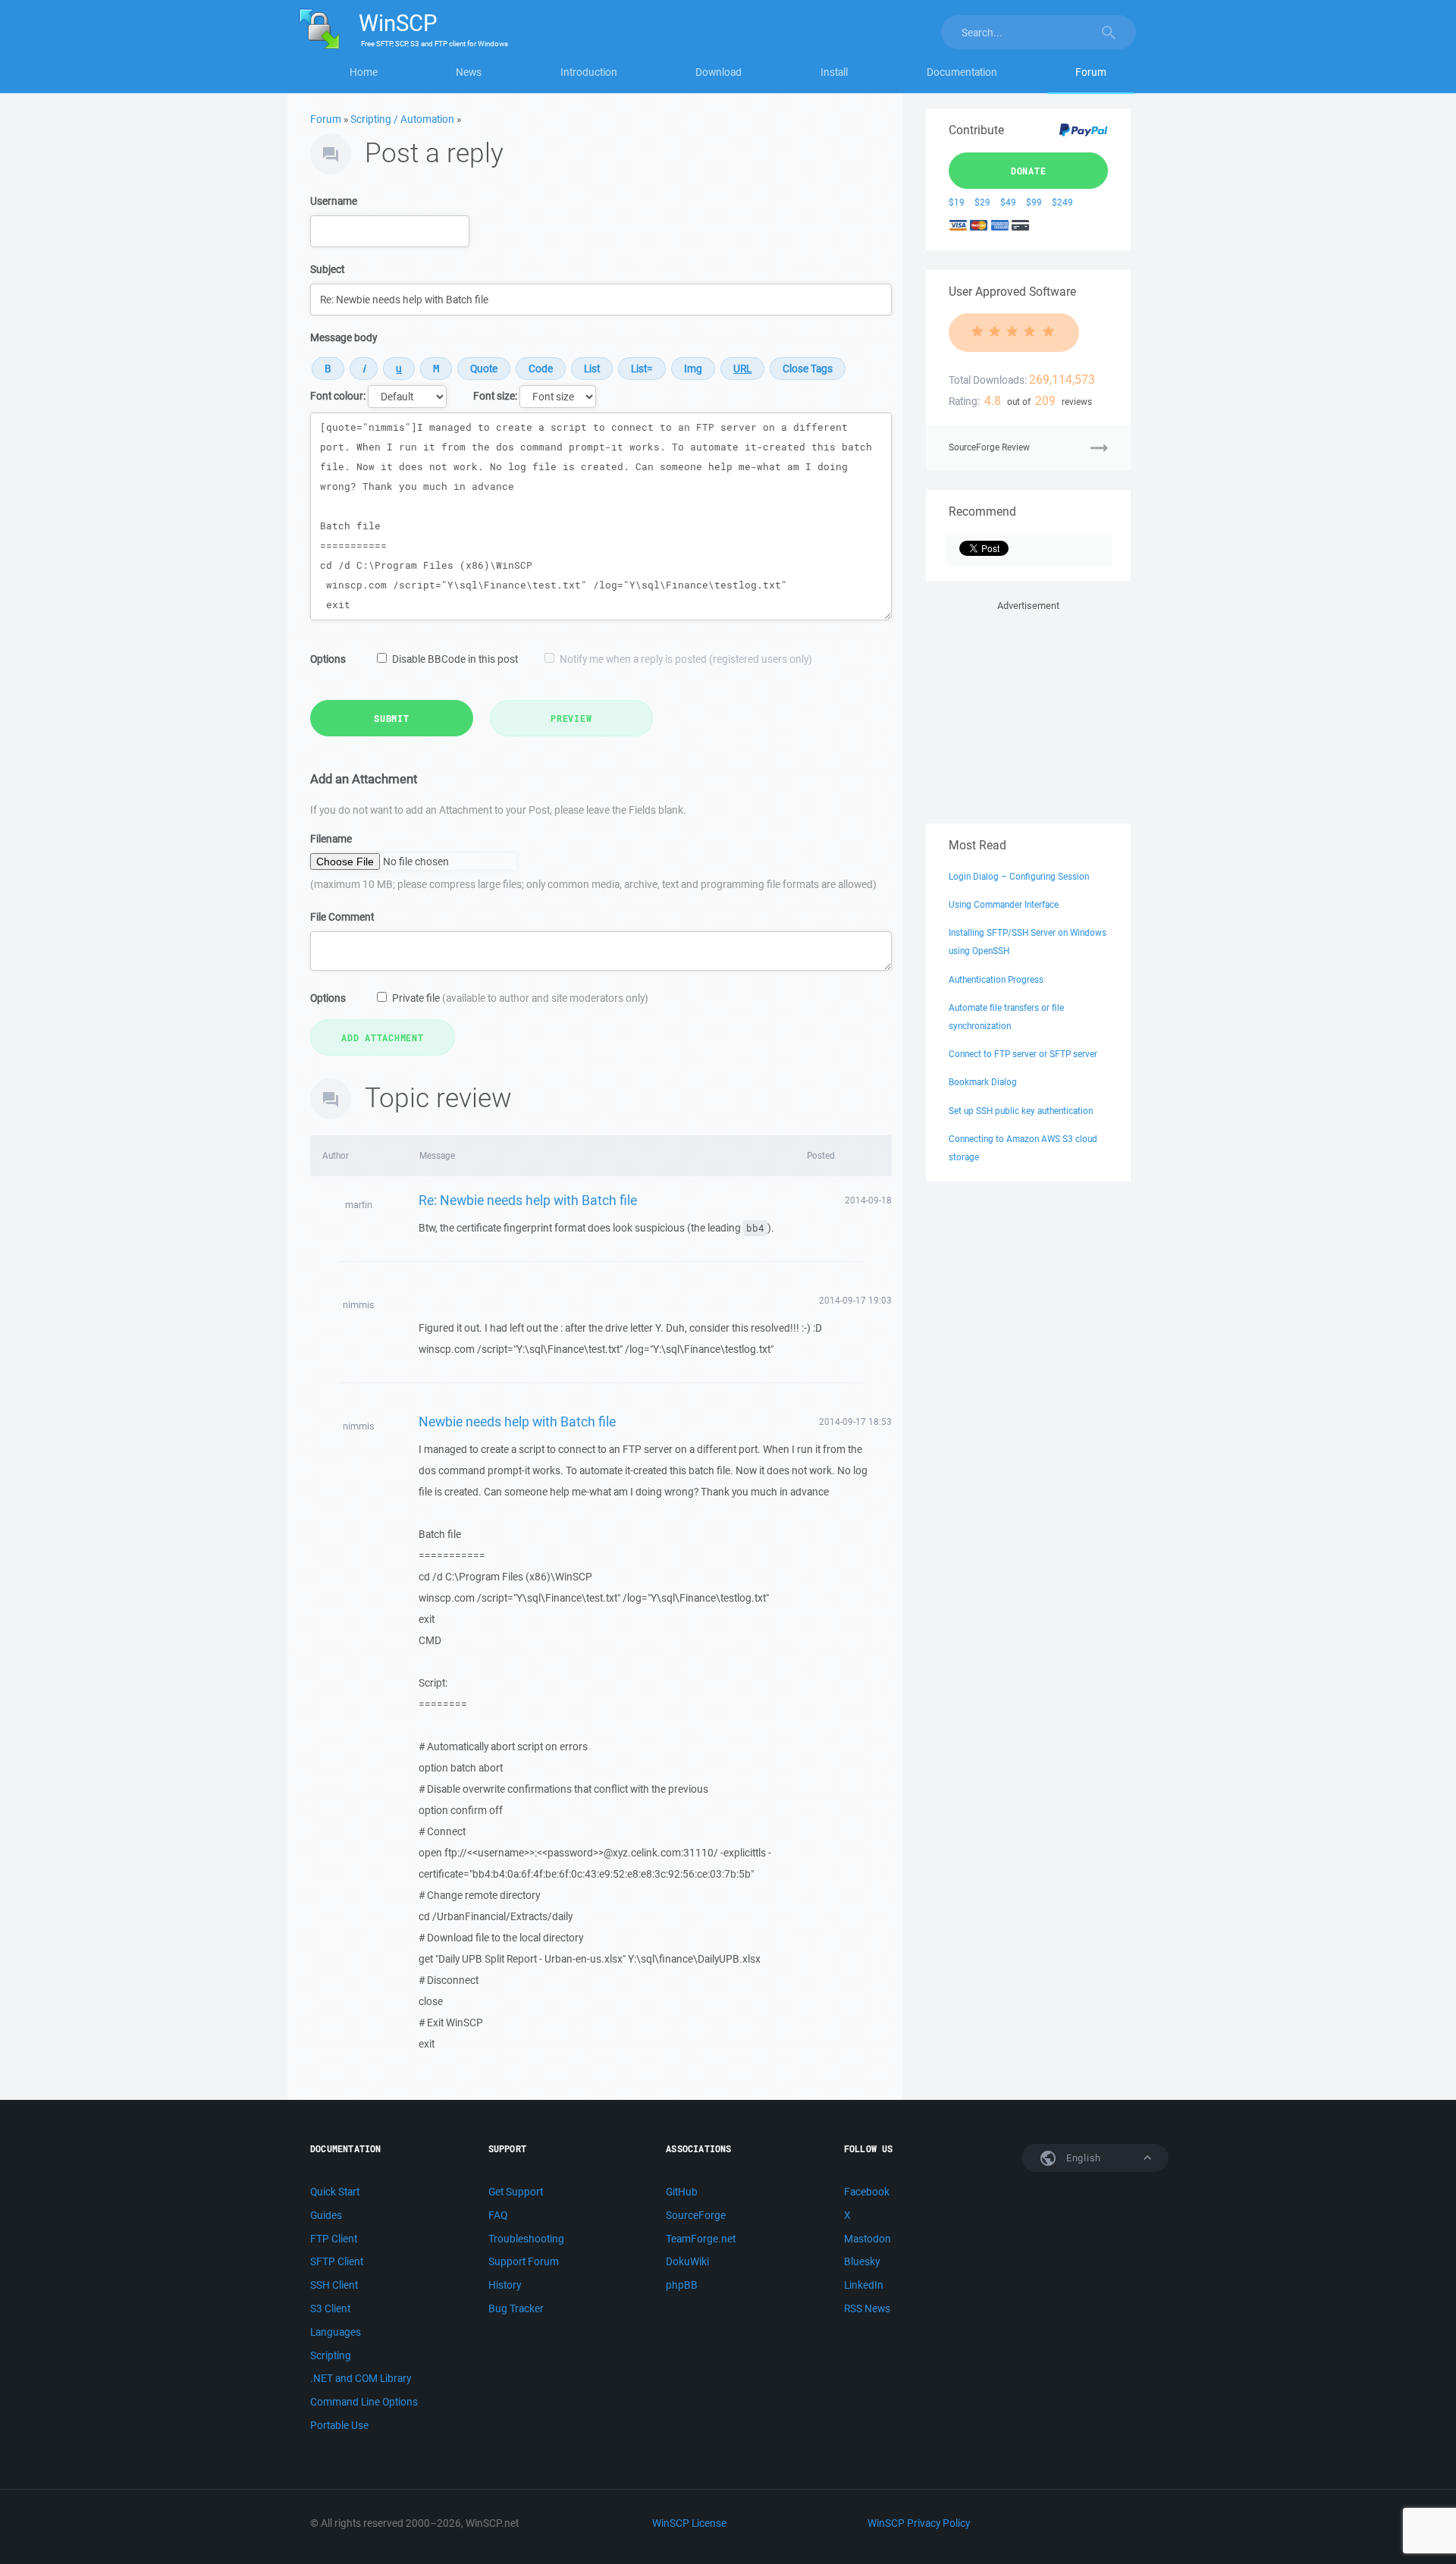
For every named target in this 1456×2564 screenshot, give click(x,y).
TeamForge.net (701, 2239)
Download (719, 72)
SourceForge (696, 2215)
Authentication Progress (996, 979)
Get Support (516, 2192)
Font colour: (338, 396)
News (469, 72)
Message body (344, 337)
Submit (392, 718)
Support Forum (524, 2261)
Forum (1091, 72)
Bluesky (862, 2261)
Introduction (589, 72)
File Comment (342, 917)
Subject (327, 269)
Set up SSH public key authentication (1021, 1111)
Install (834, 72)
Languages (336, 2332)
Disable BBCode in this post (455, 659)
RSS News (867, 2308)
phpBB (682, 2285)
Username (334, 201)
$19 (957, 202)
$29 (982, 202)
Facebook (867, 2192)
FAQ (498, 2215)
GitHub (682, 2192)
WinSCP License (689, 2523)
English (1082, 2158)
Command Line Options (364, 2402)
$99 (1034, 202)
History (505, 2285)
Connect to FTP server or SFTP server (1023, 1054)
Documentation (962, 72)
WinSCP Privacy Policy (919, 2523)
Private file (520, 998)
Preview (571, 718)
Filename (331, 839)
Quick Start (335, 2192)
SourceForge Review (989, 447)
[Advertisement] (1028, 709)
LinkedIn (864, 2285)
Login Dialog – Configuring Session (1019, 876)
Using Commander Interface (1004, 904)
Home (364, 72)
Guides (326, 2215)
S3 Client (330, 2308)
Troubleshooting (526, 2239)
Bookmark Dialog (983, 1082)
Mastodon (868, 2239)
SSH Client (334, 2285)
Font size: (495, 396)
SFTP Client (337, 2261)
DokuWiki (687, 2261)
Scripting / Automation (402, 119)
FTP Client (334, 2239)
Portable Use (339, 2425)
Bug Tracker (516, 2308)
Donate (1029, 171)
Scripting (331, 2355)
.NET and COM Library (361, 2378)
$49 (1008, 202)
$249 (1062, 202)
